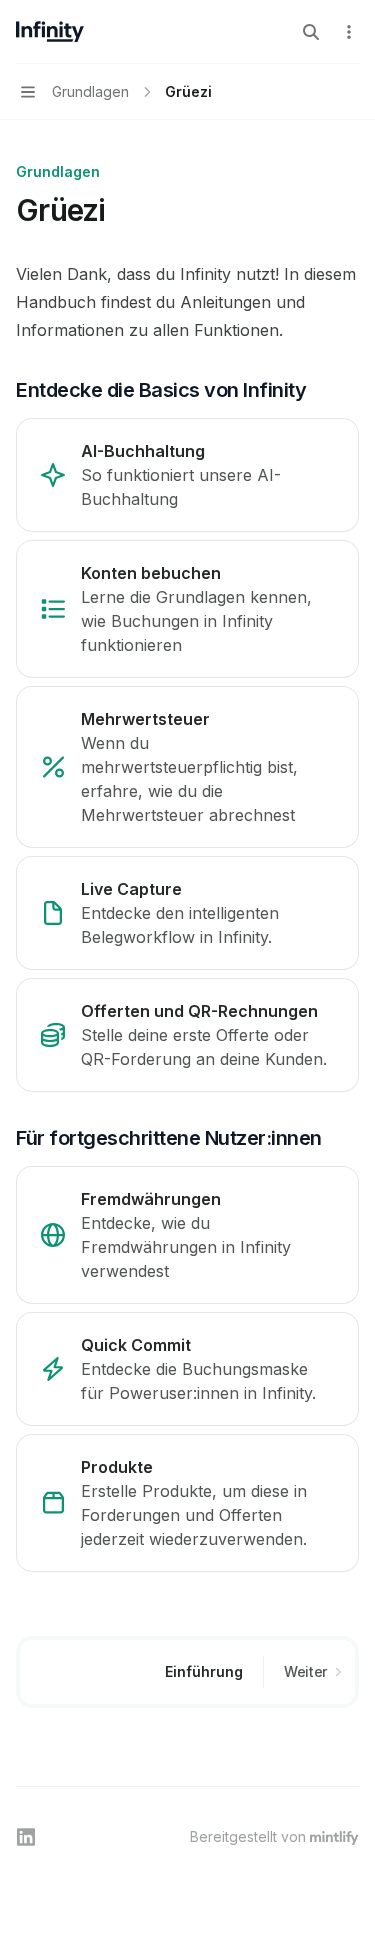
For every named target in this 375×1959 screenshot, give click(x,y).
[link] (187, 475)
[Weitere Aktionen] (349, 32)
